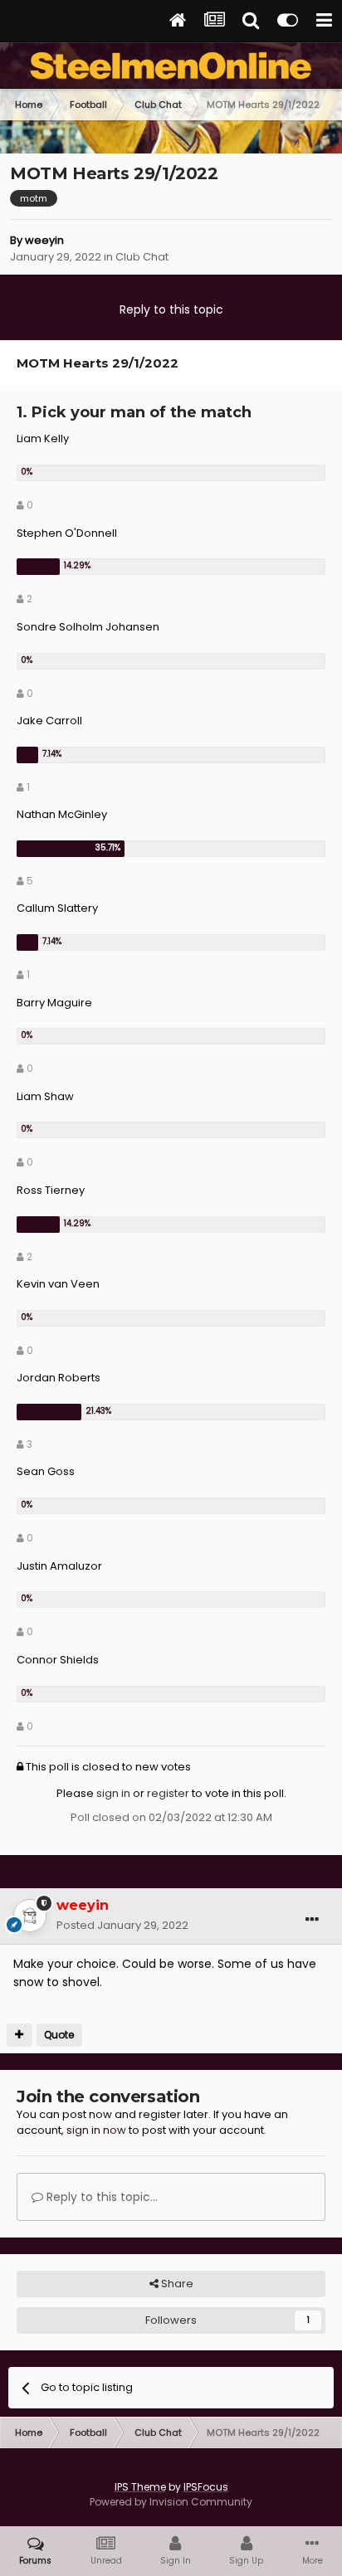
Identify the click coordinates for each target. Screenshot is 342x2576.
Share (176, 2284)
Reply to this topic (171, 309)
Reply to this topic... (100, 2197)
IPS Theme (140, 2487)
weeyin (44, 240)
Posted (122, 1925)
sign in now (96, 2130)
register (168, 1793)
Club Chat (142, 257)
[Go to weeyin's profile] (30, 1916)
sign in (113, 1793)
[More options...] (312, 1920)
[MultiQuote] (20, 2035)
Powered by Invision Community (171, 2502)
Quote (59, 2035)
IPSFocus (206, 2487)
